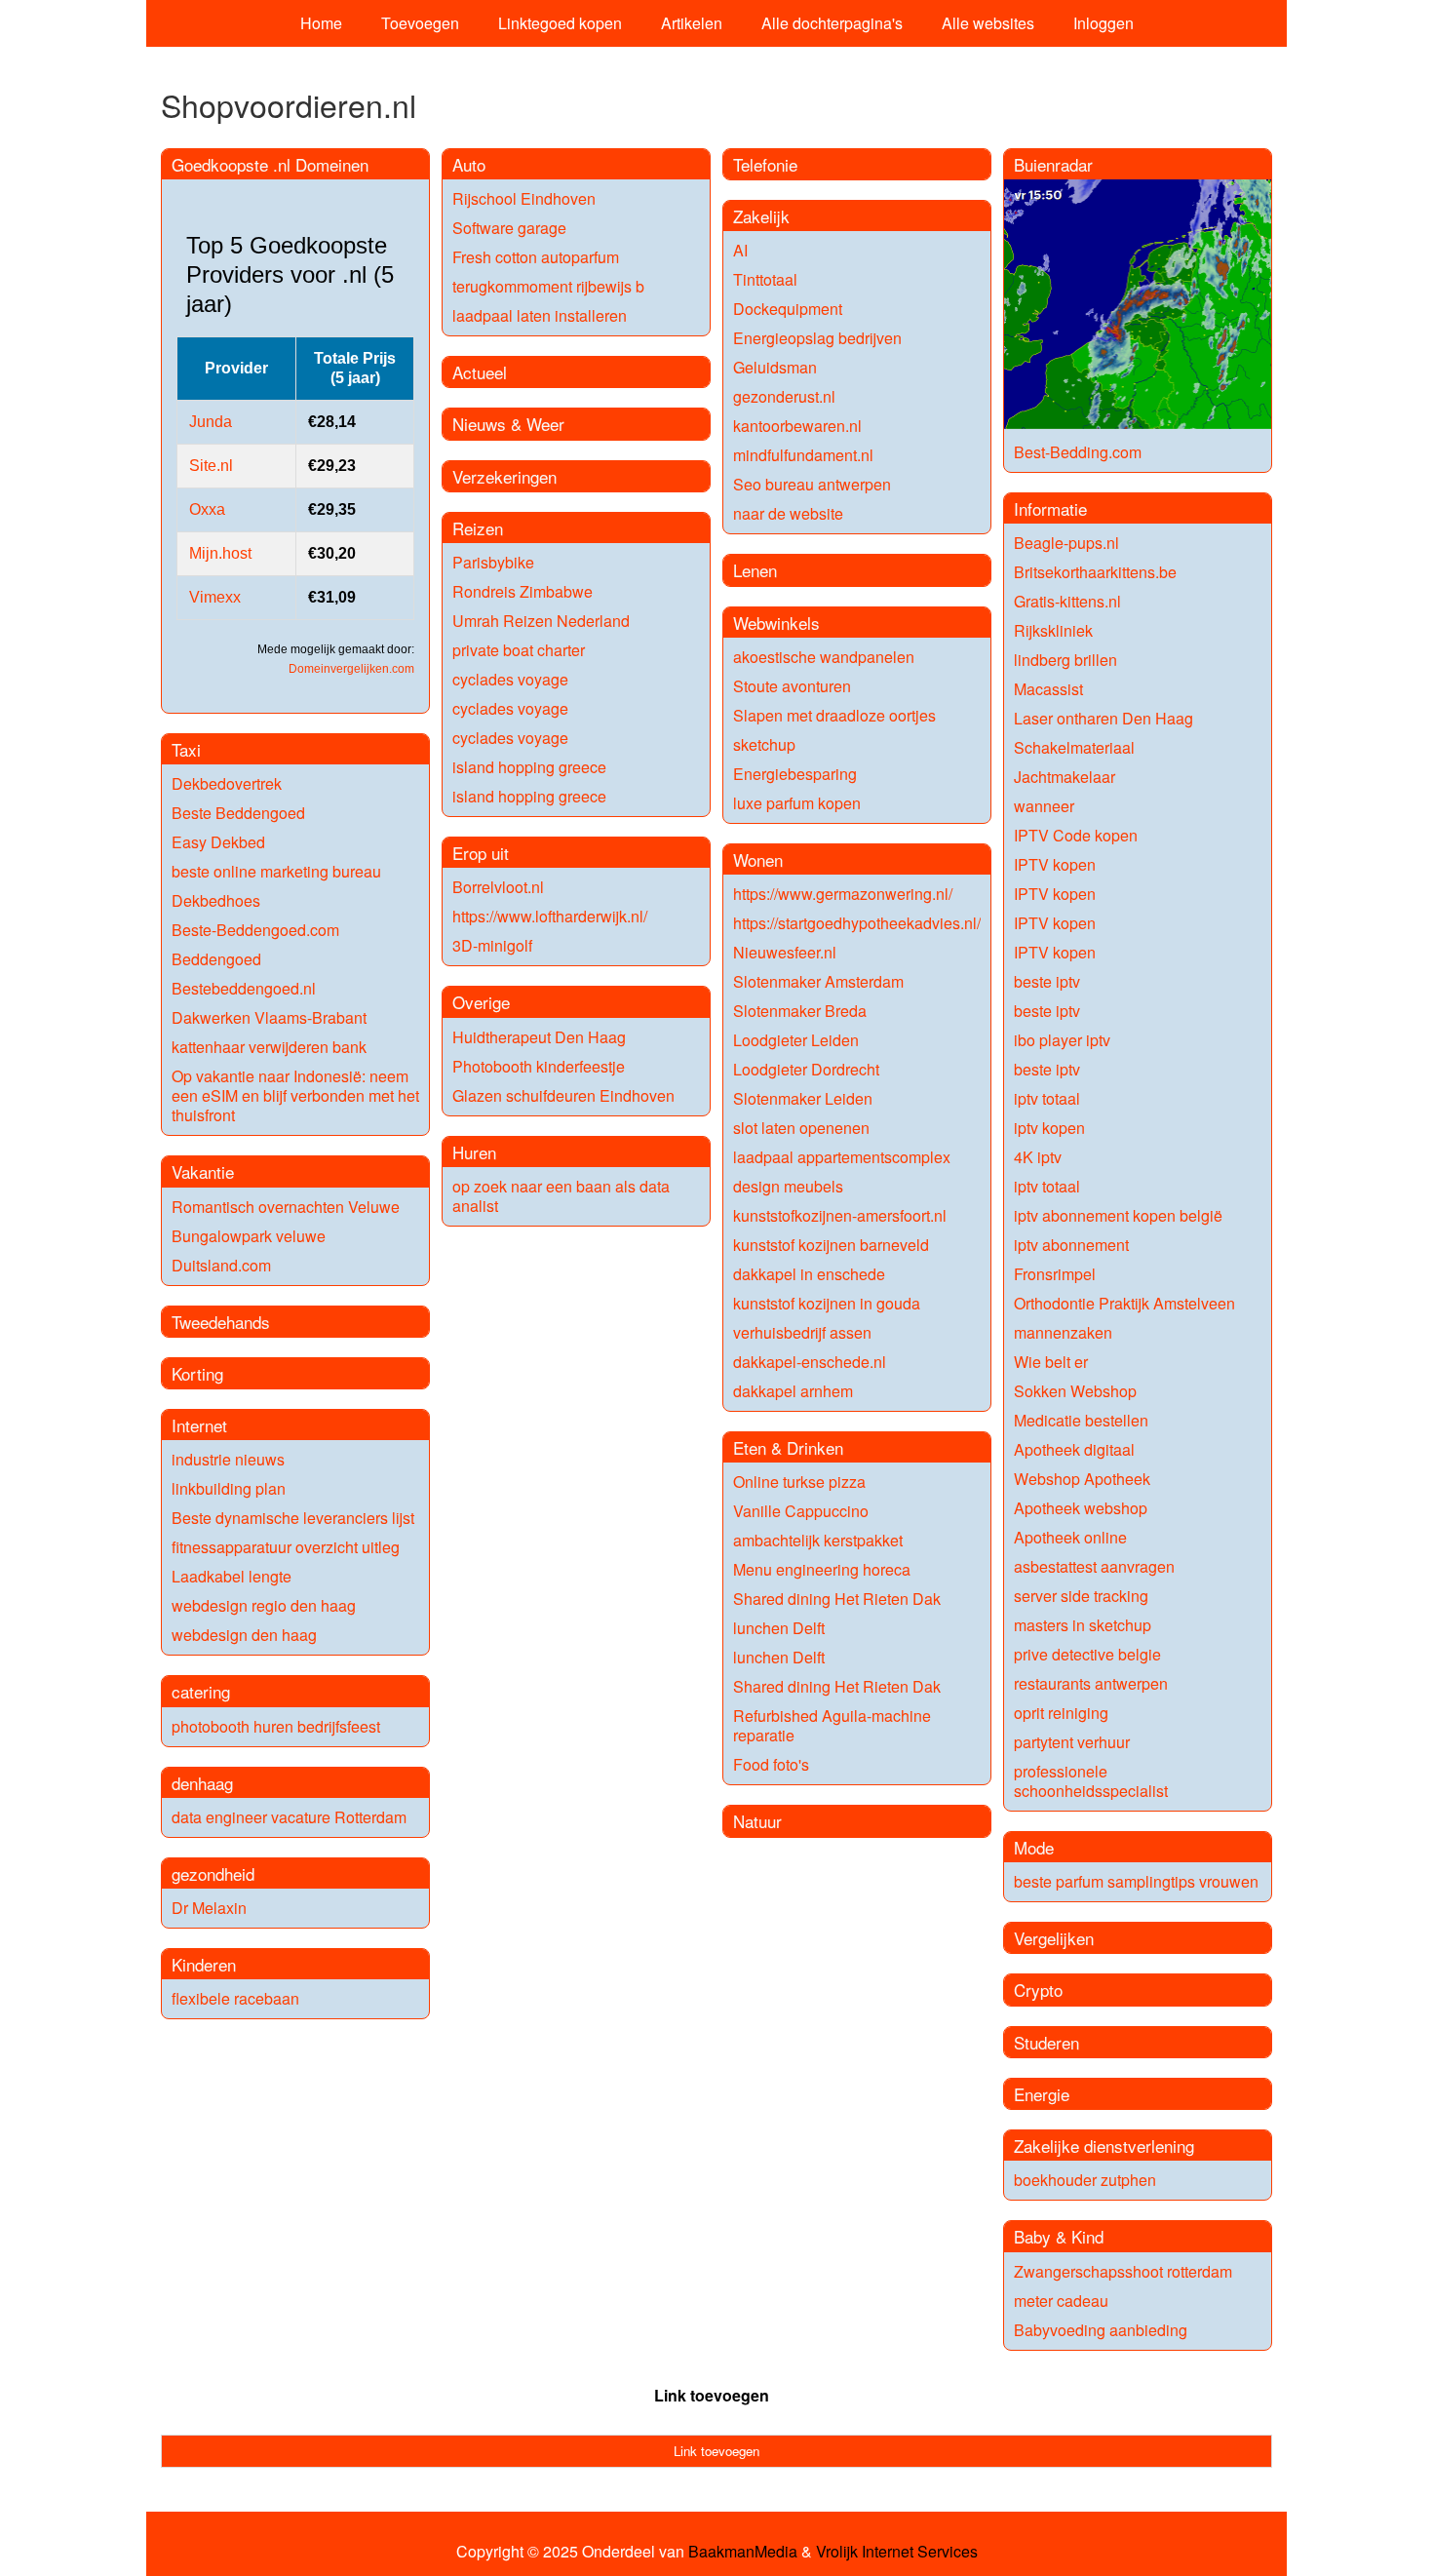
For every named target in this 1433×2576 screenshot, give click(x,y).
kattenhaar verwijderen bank (269, 1047)
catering (201, 1691)
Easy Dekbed (218, 842)
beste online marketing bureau (276, 871)
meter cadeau (1061, 2301)
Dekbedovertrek (227, 783)
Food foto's (771, 1764)
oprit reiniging (1061, 1713)
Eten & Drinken (788, 1447)
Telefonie (765, 164)
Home (321, 23)
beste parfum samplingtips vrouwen (1136, 1881)
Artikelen (692, 23)
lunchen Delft (779, 1628)
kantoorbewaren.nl (797, 426)
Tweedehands (221, 1322)
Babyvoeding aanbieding (1101, 2330)
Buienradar (1053, 164)
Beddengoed (216, 959)
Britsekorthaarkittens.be (1095, 572)
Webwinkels (776, 623)
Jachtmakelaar (1065, 777)
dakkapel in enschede (809, 1274)
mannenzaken (1063, 1332)
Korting (197, 1373)
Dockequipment (788, 309)
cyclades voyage (510, 679)
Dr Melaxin (209, 1908)
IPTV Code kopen (1076, 835)
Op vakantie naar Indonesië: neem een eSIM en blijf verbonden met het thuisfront (295, 1095)
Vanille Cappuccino (801, 1511)
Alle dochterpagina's (832, 23)
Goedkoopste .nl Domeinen (270, 164)
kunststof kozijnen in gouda (827, 1303)
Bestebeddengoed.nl (244, 988)
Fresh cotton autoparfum (536, 257)
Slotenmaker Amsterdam (818, 981)
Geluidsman (775, 367)
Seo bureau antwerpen (812, 484)
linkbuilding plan (229, 1488)
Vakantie (203, 1171)
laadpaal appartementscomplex (842, 1157)
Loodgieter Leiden (796, 1040)
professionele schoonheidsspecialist (1091, 1781)
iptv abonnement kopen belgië (1118, 1215)
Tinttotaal (765, 279)
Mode (1034, 1847)
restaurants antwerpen (1091, 1683)
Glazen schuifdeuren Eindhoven (563, 1095)
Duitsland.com (221, 1265)
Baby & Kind (1059, 2236)
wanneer (1044, 806)
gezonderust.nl (784, 396)
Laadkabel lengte (232, 1576)
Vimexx (215, 597)
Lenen (755, 570)
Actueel (480, 372)
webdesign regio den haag (264, 1605)
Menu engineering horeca (822, 1569)
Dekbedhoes (216, 900)
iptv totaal (1047, 1098)
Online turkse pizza (799, 1482)
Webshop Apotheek (1082, 1479)
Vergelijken (1054, 1938)
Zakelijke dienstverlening (1104, 2146)
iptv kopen (1049, 1128)
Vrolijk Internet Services (897, 2552)
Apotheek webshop (1081, 1508)
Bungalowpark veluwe (249, 1236)
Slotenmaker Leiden (803, 1098)
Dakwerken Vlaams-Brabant (269, 1017)
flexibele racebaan (235, 1998)
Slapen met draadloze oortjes (834, 715)
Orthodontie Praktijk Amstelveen (1124, 1303)
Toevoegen (420, 23)
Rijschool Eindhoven (524, 198)
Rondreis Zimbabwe (523, 591)
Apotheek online (1070, 1537)
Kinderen (204, 1964)
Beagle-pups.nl (1066, 543)
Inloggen (1104, 23)
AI (740, 250)
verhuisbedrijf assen (802, 1332)
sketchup (764, 744)
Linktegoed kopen (560, 23)
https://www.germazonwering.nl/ (843, 894)
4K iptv (1038, 1157)
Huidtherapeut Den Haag (539, 1037)
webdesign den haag (244, 1635)
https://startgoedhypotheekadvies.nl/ (857, 923)
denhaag (202, 1783)
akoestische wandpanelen (824, 657)
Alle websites (988, 23)
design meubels (788, 1186)
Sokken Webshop (1075, 1391)
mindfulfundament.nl (803, 455)
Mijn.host (220, 553)
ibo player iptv (1062, 1040)
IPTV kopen (1055, 864)
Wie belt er (1051, 1362)
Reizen (478, 528)
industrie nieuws (228, 1459)
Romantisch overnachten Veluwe (286, 1207)
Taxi (186, 749)
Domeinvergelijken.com (351, 669)
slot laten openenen (801, 1128)
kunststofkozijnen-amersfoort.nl (840, 1215)
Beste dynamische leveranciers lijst (293, 1518)
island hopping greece (529, 767)
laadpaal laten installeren (540, 315)
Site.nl (211, 466)
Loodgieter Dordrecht (806, 1069)
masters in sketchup (1083, 1625)
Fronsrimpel (1055, 1274)
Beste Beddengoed (238, 813)
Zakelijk (761, 216)
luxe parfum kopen (797, 803)
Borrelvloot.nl (498, 887)
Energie (1042, 2094)
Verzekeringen (504, 476)
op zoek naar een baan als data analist (561, 1196)
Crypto (1038, 1990)
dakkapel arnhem (793, 1391)
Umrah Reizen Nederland (541, 621)
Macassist (1048, 689)
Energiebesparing (795, 774)
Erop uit (481, 853)
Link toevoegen (712, 2395)
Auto (469, 164)
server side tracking (1081, 1596)
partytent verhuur (1072, 1742)
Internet (199, 1425)
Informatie (1050, 508)
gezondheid (213, 1873)
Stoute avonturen (792, 686)
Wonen (758, 859)
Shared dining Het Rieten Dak (837, 1599)
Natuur (757, 1821)
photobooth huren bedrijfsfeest (276, 1726)
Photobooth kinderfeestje (539, 1066)
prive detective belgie (1087, 1654)
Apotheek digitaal (1074, 1449)
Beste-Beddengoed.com (255, 930)
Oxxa (207, 509)
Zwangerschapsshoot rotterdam (1123, 2271)
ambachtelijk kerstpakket (818, 1540)
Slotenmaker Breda (800, 1011)
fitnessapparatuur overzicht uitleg (286, 1547)
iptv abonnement (1071, 1245)
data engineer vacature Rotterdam (289, 1817)
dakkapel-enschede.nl (810, 1362)
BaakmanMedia (743, 2552)
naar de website (788, 513)
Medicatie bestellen (1081, 1420)
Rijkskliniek (1053, 630)
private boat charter (519, 650)
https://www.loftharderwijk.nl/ (550, 916)
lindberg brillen (1065, 660)
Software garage (509, 228)
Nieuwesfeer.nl (785, 952)
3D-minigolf (492, 945)
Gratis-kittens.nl (1067, 601)
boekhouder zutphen (1085, 2180)
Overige (481, 1002)
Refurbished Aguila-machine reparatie (832, 1725)
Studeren (1046, 2042)
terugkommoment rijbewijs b (548, 286)
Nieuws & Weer (508, 424)
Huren (474, 1152)
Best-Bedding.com (1078, 452)
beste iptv (1047, 981)
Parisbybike (493, 562)
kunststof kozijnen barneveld (831, 1245)
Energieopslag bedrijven (817, 338)
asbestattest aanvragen (1094, 1566)
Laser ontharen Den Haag (1104, 718)
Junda (211, 422)
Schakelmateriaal (1074, 747)
